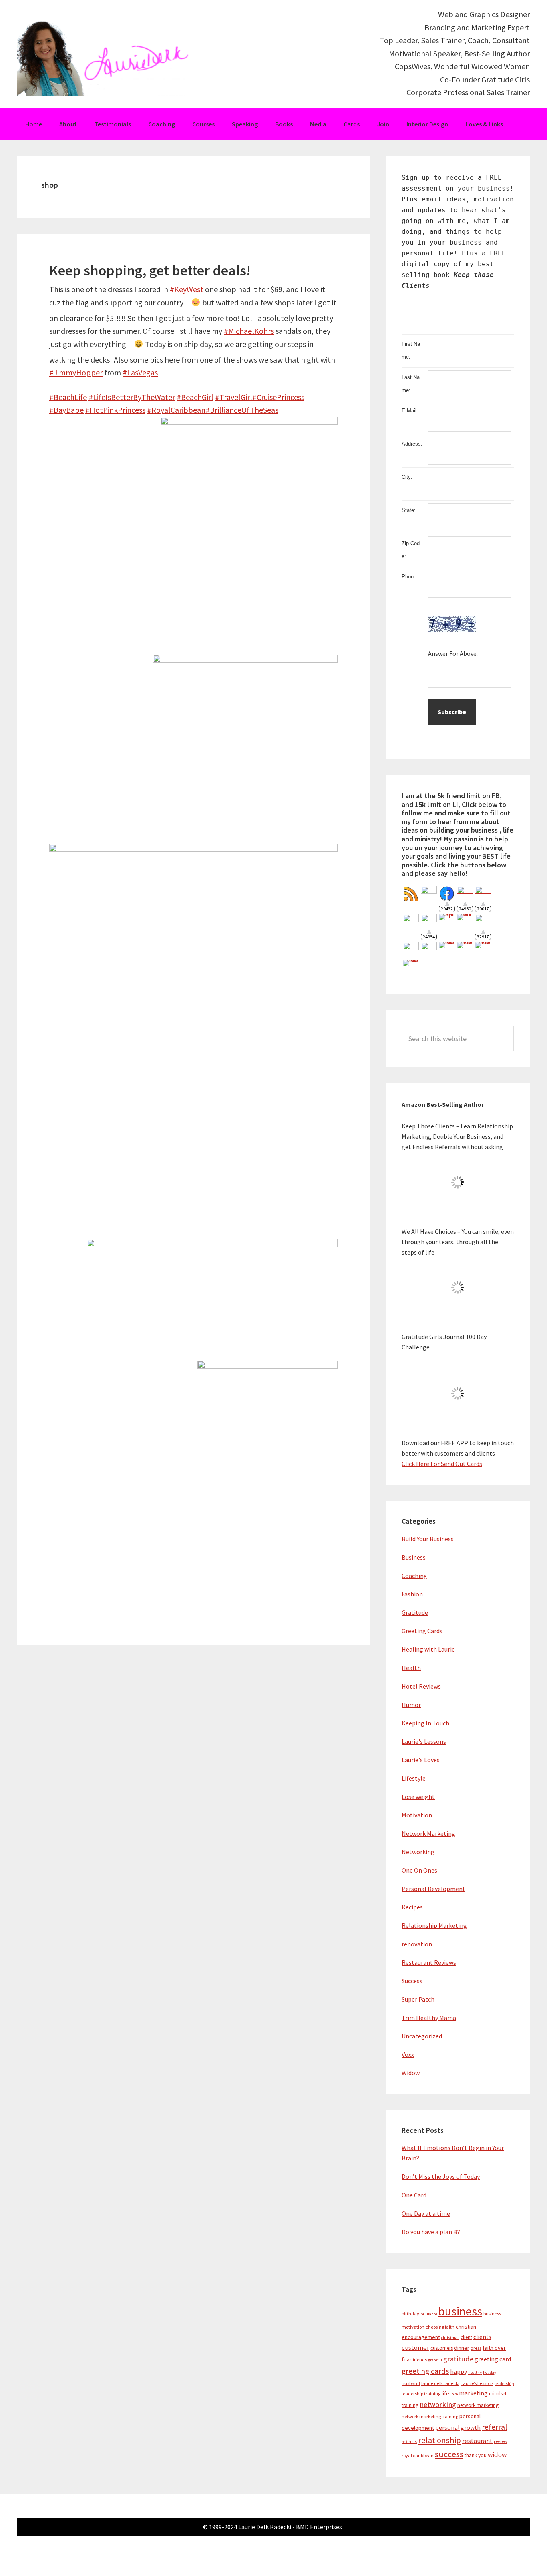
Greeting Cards (422, 1631)
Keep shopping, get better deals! (150, 270)
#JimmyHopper (76, 372)
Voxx (408, 2054)
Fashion (412, 1594)
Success (412, 1981)
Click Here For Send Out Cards (442, 1464)
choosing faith (440, 2327)
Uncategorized (422, 2036)
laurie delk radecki (440, 2383)
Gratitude (415, 1612)
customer (415, 2348)
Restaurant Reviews (429, 1962)
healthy (475, 2372)
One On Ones (419, 1870)
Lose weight (418, 1797)
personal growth (458, 2428)
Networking (418, 1852)
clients (482, 2337)
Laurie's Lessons (424, 1741)
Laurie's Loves (421, 1760)
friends (420, 2360)
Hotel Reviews (421, 1686)
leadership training (421, 2394)
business (460, 2311)
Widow (411, 2073)
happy (459, 2372)
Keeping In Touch (425, 1723)
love (454, 2394)
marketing (473, 2393)
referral (494, 2427)
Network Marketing (428, 1833)
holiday (490, 2372)
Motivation (417, 1815)
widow (497, 2455)
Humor (411, 1705)
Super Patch (418, 1999)
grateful (435, 2360)
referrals (409, 2442)
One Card (414, 2195)
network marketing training (430, 2416)
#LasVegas (140, 372)
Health (411, 1668)
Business (414, 1557)
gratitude (458, 2359)
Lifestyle (414, 1778)
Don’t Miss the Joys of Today (441, 2176)
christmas (450, 2338)
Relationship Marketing (434, 1925)
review (501, 2441)
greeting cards (425, 2371)
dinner (462, 2348)
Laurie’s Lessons (477, 2383)
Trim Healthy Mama (429, 2018)
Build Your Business (428, 1539)
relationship (439, 2440)
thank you (476, 2455)
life (445, 2393)
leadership (504, 2384)
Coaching (414, 1576)
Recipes (412, 1907)
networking (438, 2404)
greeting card (493, 2359)
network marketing (478, 2405)
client (466, 2337)
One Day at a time (426, 2213)
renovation (417, 1944)
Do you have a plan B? (431, 2232)
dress (476, 2348)
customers (442, 2348)
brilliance (429, 2314)
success (449, 2454)
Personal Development (433, 1889)
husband (411, 2383)
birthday (410, 2314)
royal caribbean (418, 2455)
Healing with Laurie (428, 1649)
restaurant (477, 2441)
